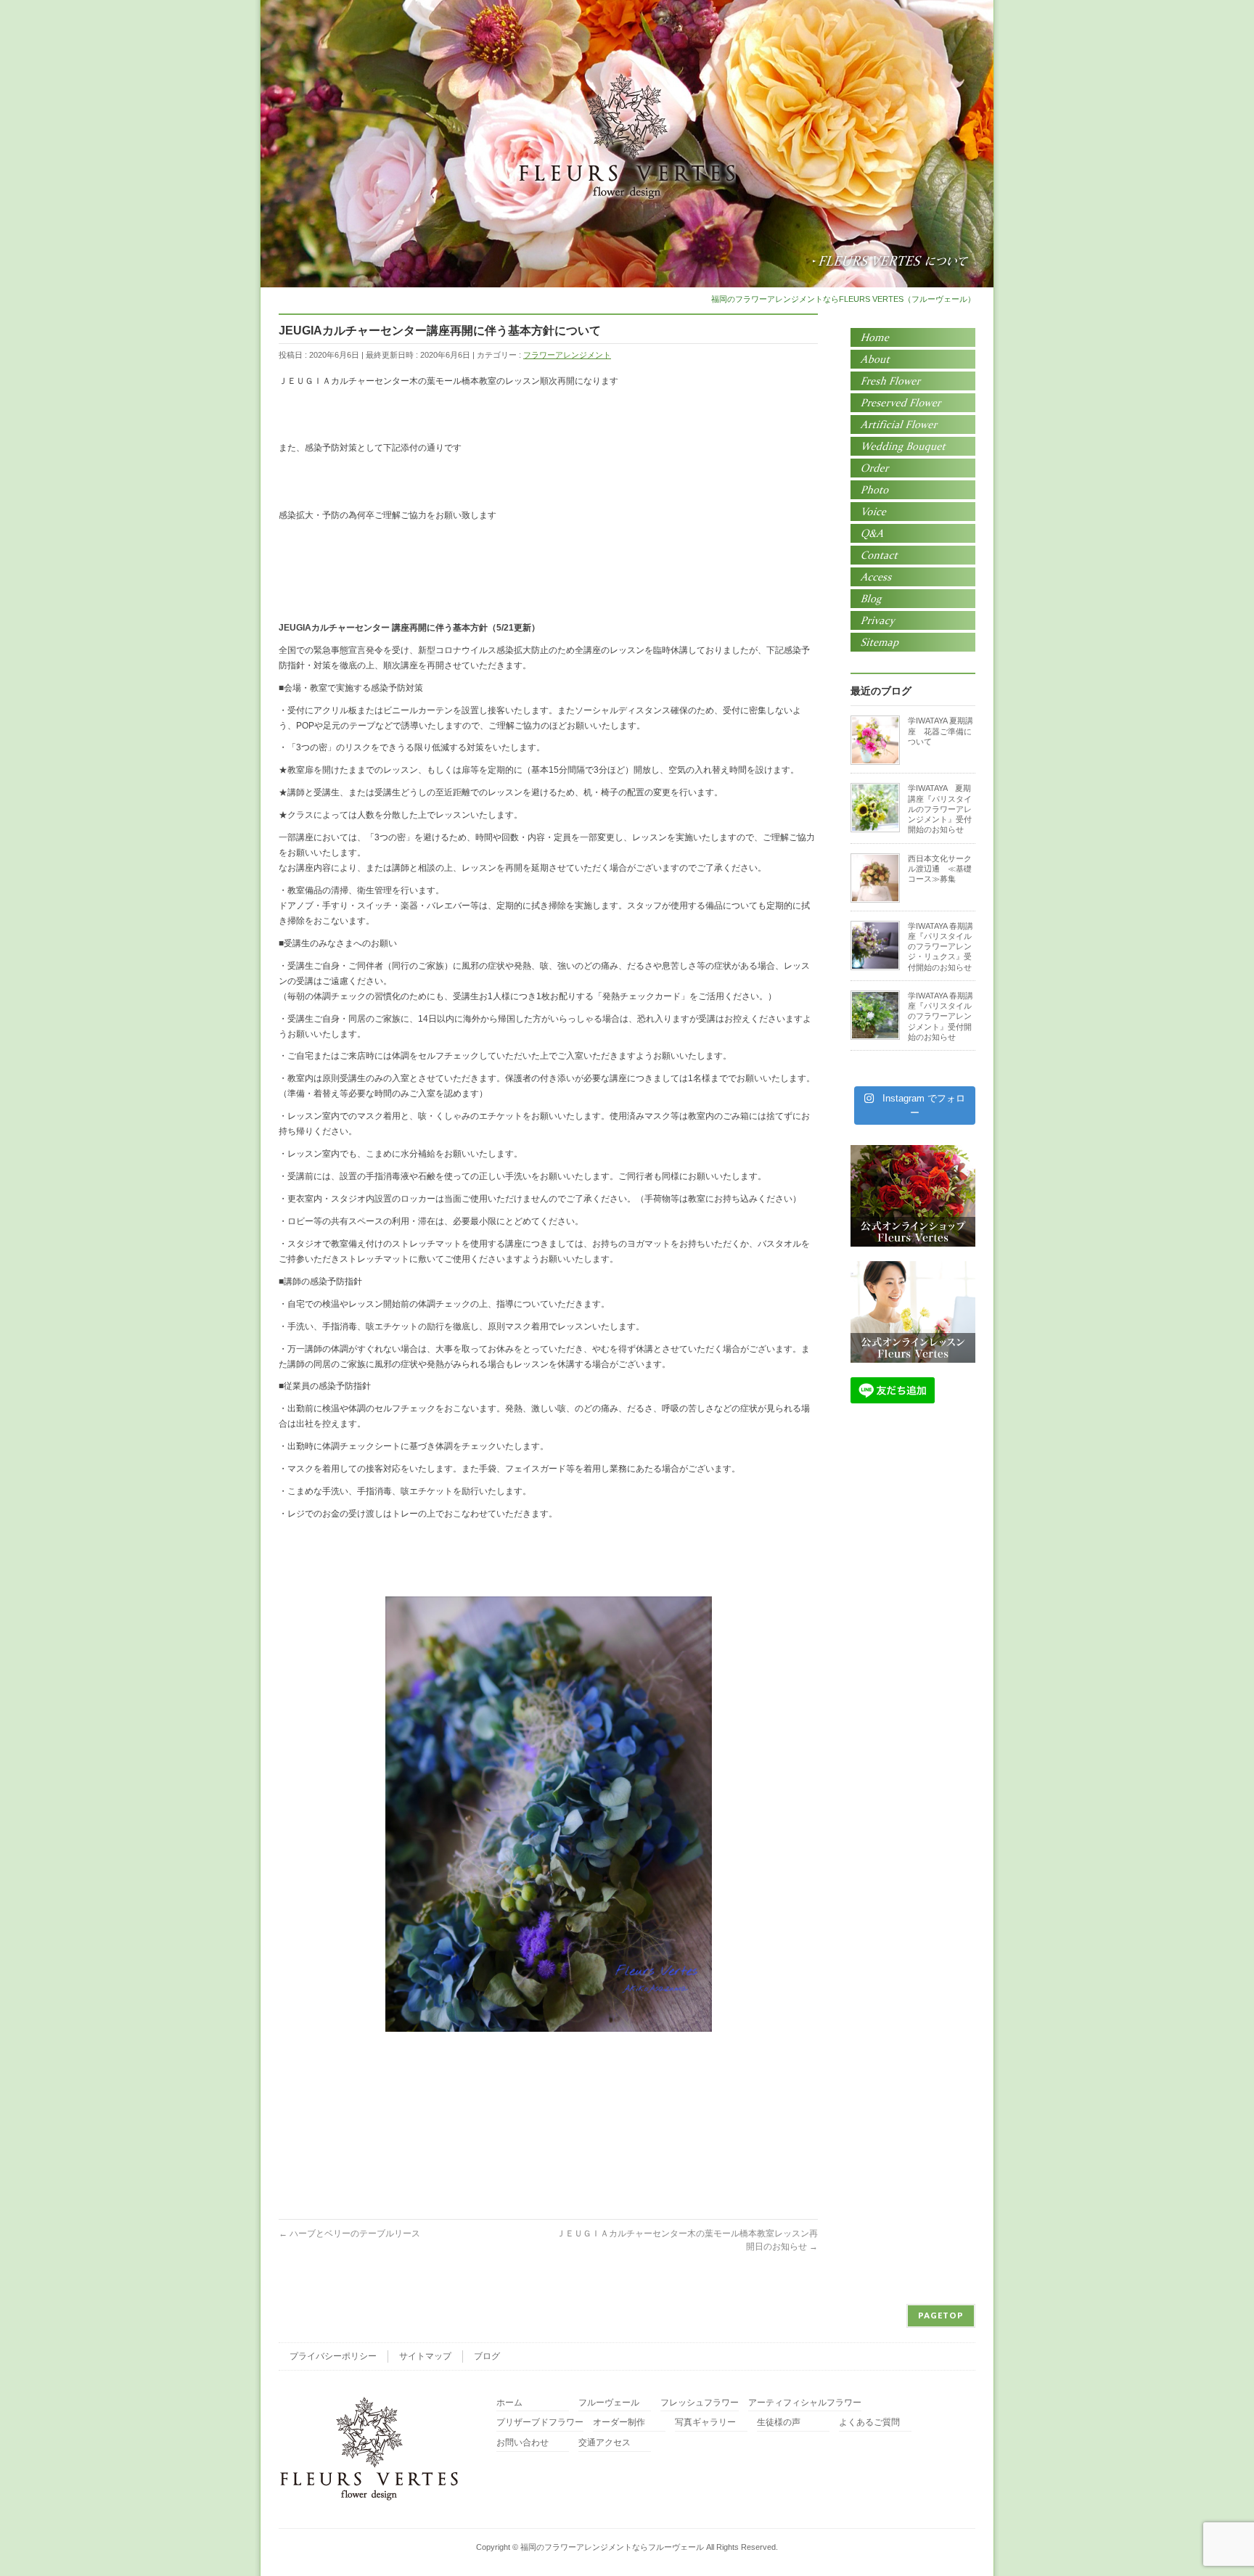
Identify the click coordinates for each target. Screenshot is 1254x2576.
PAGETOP (941, 2315)
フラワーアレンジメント (567, 355)
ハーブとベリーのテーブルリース (349, 2234)
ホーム (509, 2403)
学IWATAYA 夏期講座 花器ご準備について (940, 731)
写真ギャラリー (705, 2423)
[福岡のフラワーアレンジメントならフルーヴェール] (627, 183)
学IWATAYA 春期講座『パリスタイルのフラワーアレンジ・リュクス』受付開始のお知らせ (940, 947)
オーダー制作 (619, 2423)
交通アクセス (605, 2443)
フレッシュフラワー (700, 2403)
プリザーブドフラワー (540, 2423)
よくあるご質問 (869, 2423)
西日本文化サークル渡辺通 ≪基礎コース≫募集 (940, 869)
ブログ (487, 2356)
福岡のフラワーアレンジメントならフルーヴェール (612, 2547)
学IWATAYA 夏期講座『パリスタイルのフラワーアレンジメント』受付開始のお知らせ (940, 809)
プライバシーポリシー (333, 2356)
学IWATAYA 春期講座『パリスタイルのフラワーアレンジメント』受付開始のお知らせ (940, 1016)
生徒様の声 (779, 2423)
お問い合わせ (522, 2443)
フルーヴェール (609, 2403)
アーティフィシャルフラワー (805, 2403)
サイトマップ (425, 2356)
